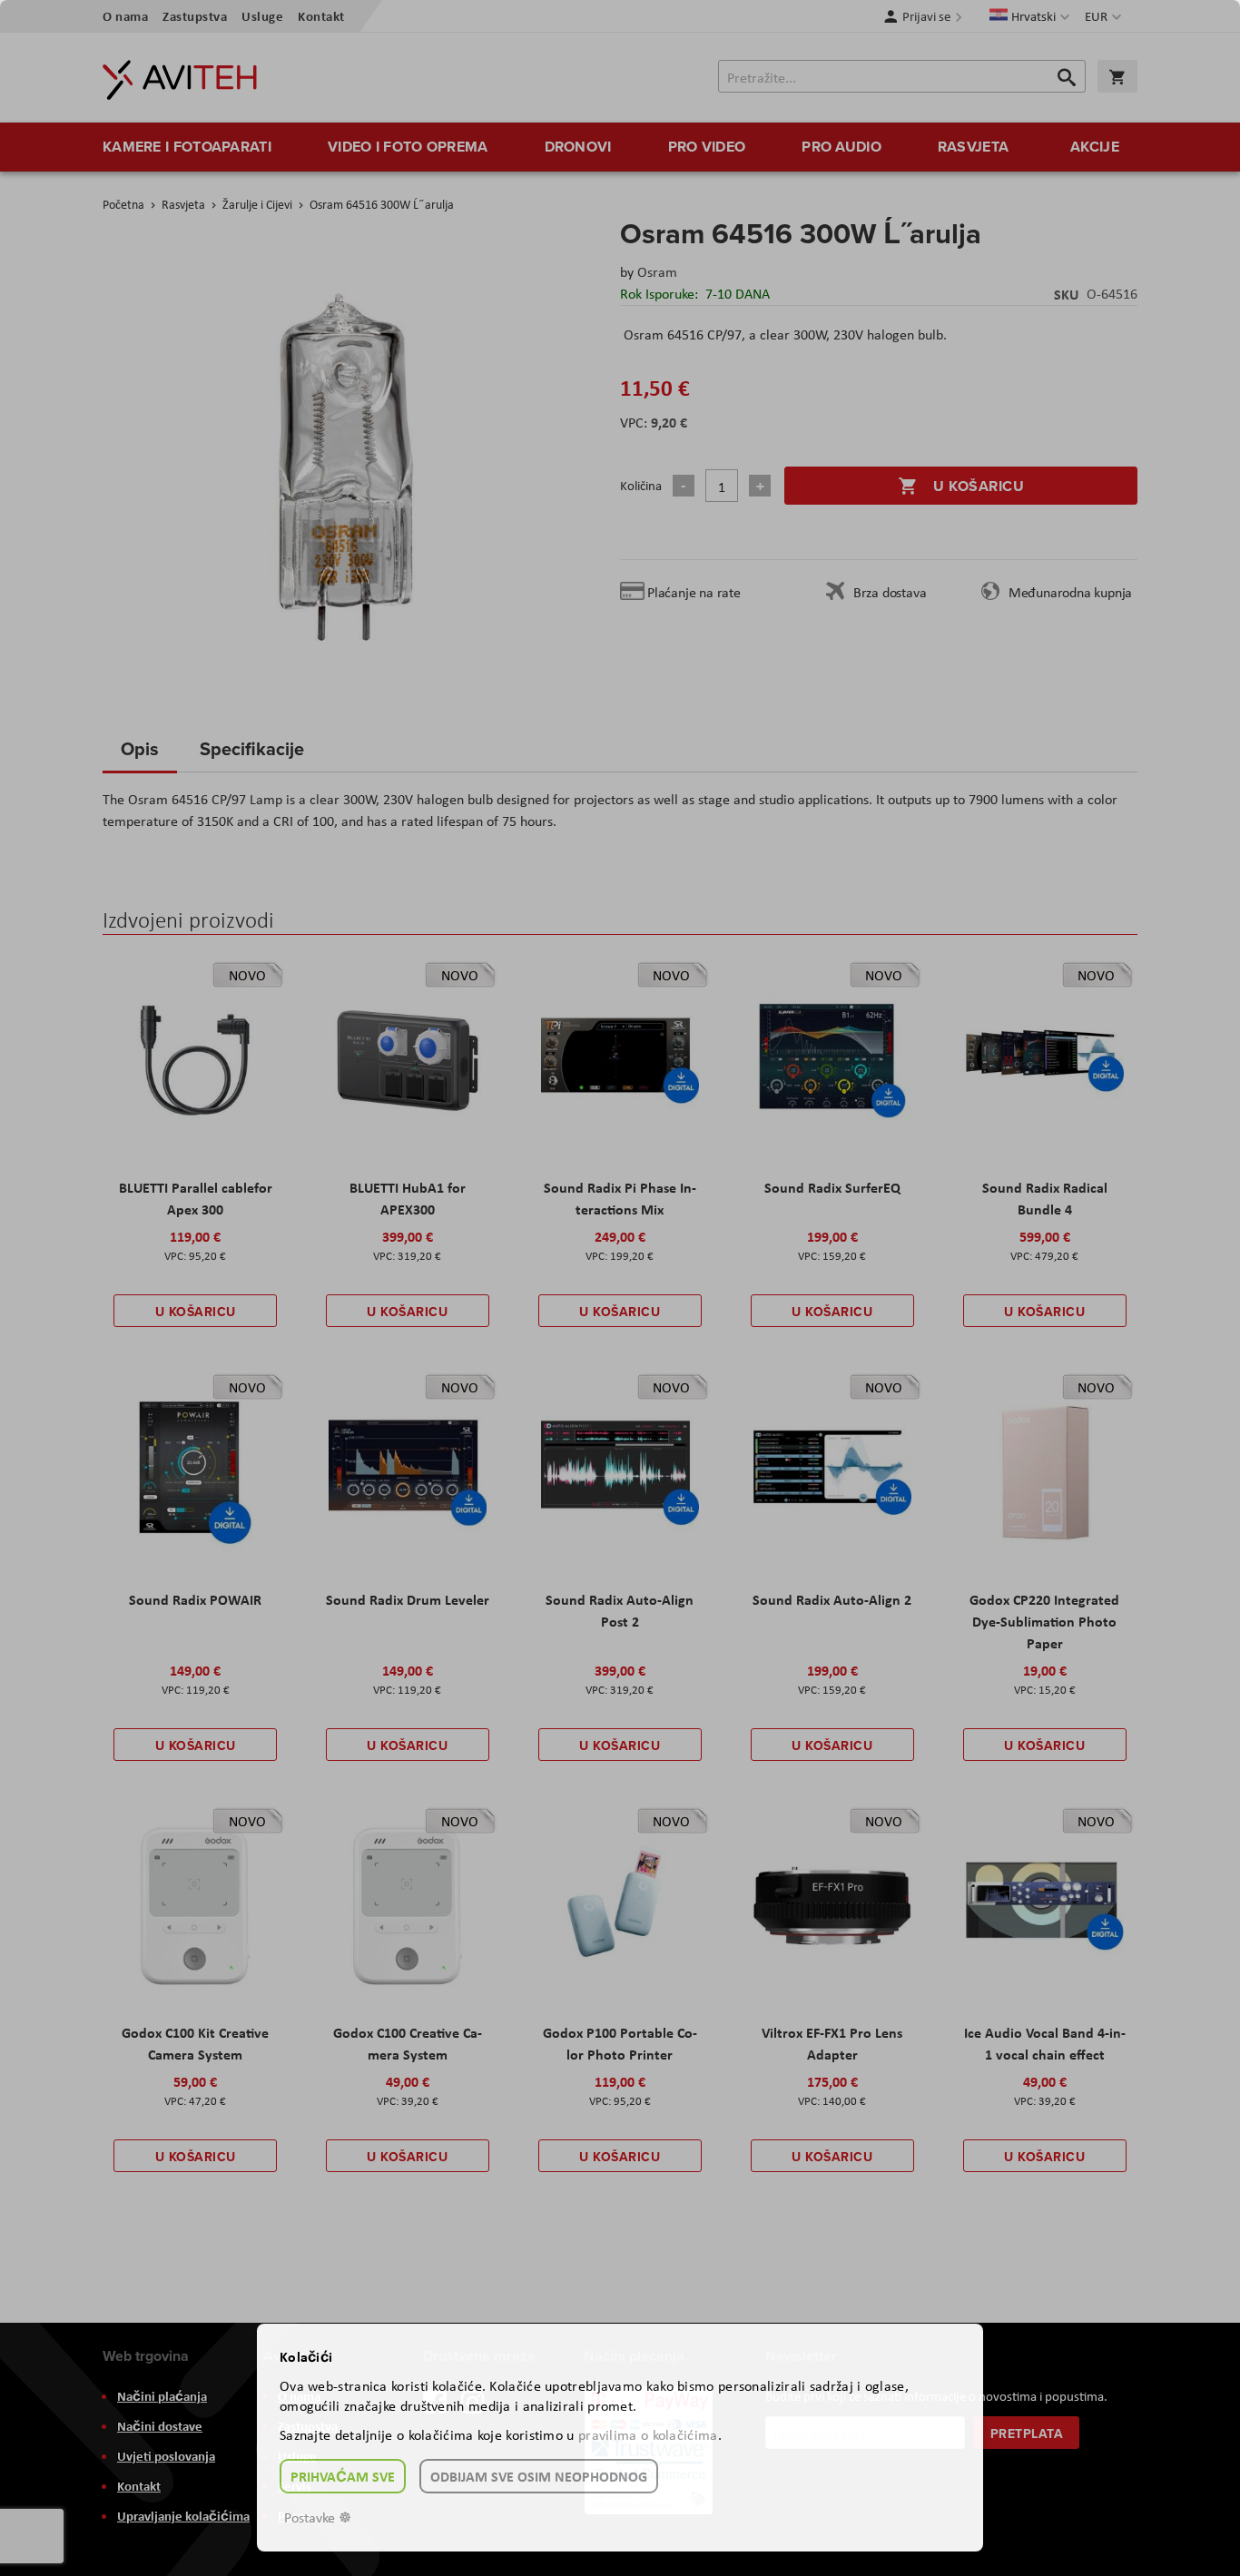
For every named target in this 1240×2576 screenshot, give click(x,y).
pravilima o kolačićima (648, 2435)
